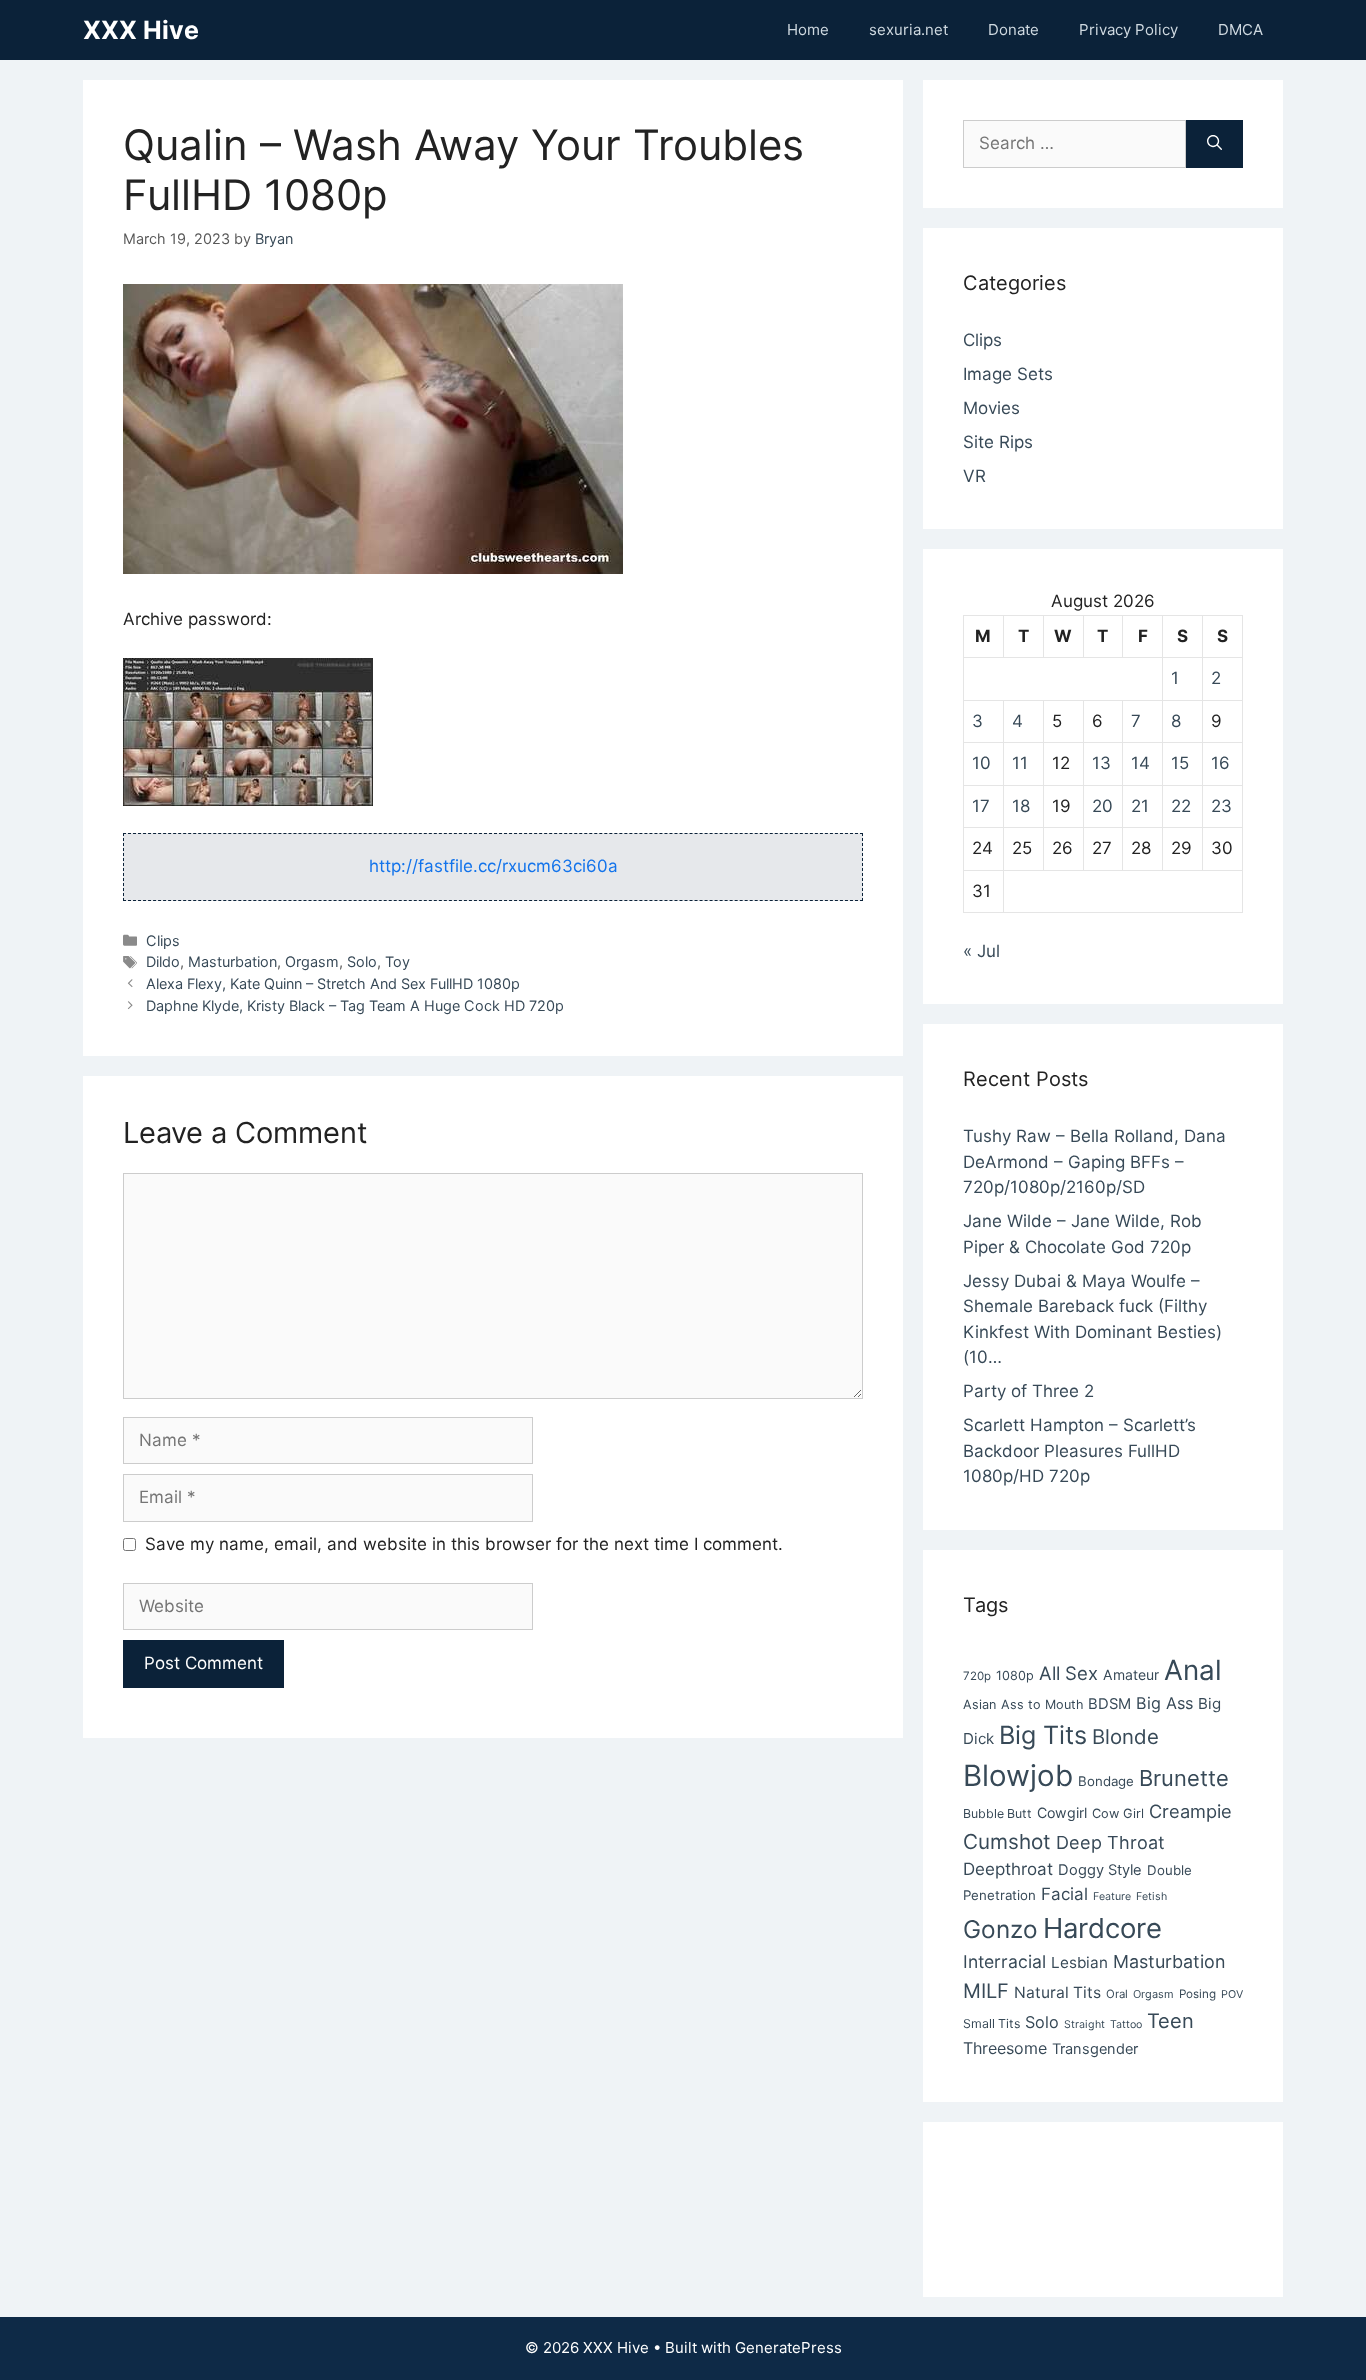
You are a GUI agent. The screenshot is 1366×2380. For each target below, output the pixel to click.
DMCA (1240, 29)
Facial (1064, 1894)
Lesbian (1079, 1962)
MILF (986, 1991)
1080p (1015, 1675)
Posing (1197, 1994)
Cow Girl (1118, 1813)
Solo (362, 961)
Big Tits (1043, 1735)
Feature (1112, 1896)
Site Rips (998, 442)
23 (1221, 806)
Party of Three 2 (1028, 1391)
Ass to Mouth (1042, 1704)
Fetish (1151, 1896)
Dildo (163, 961)
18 (1021, 806)
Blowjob (1018, 1775)
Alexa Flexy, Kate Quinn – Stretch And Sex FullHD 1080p (333, 983)
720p (977, 1676)
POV (1232, 1994)
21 (1140, 806)
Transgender (1095, 2049)
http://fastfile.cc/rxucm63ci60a (493, 866)
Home (808, 29)
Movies (991, 408)
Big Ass (1164, 1703)
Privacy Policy (1128, 29)
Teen (1170, 2021)
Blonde (1125, 1736)
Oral (1117, 1994)
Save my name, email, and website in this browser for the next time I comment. (464, 1544)
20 (1102, 806)
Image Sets (1008, 374)
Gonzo (1000, 1929)
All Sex (1068, 1673)
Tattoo (1126, 2024)
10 (981, 763)
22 (1181, 806)
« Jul (981, 951)
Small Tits (991, 2023)
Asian (979, 1704)
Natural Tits (1057, 1992)
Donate (1013, 29)
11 (1020, 763)
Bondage (1106, 1781)
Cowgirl (1062, 1812)
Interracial (1004, 1961)
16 (1220, 763)
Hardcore (1102, 1928)
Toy (397, 961)
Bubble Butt (997, 1813)
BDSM (1109, 1704)
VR (974, 476)
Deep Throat (1110, 1842)
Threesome (1005, 2048)
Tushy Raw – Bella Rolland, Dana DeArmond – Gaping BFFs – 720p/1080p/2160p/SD (1094, 1161)
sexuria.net (908, 29)
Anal (1193, 1670)
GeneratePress (788, 2347)
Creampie (1190, 1811)
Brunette (1184, 1778)
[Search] (1214, 144)
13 (1101, 763)
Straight (1084, 2024)
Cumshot (1007, 1841)
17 (981, 806)
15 (1180, 763)
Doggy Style (1100, 1870)
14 (1140, 763)
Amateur (1131, 1674)
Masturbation (232, 961)
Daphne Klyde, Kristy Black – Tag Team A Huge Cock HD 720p (355, 1005)
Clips (163, 940)
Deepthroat (1008, 1869)
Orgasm (312, 961)
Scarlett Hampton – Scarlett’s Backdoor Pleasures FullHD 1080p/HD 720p (1079, 1450)
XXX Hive (141, 30)
